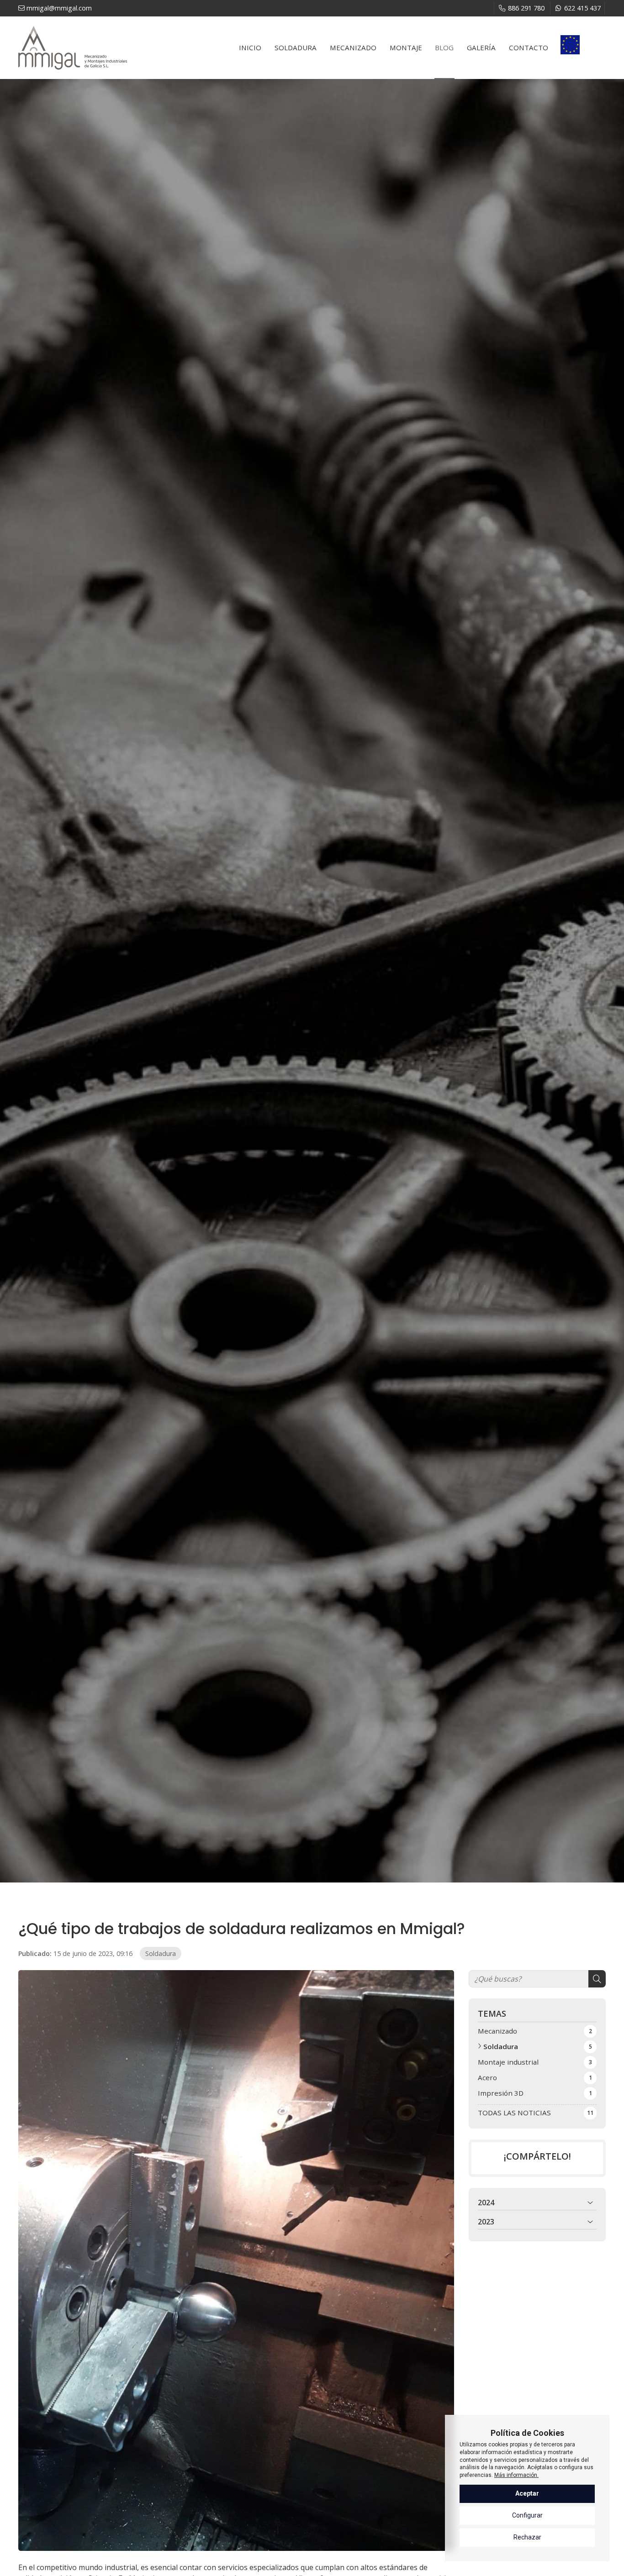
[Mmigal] (73, 48)
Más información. (516, 2475)
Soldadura (161, 1953)
